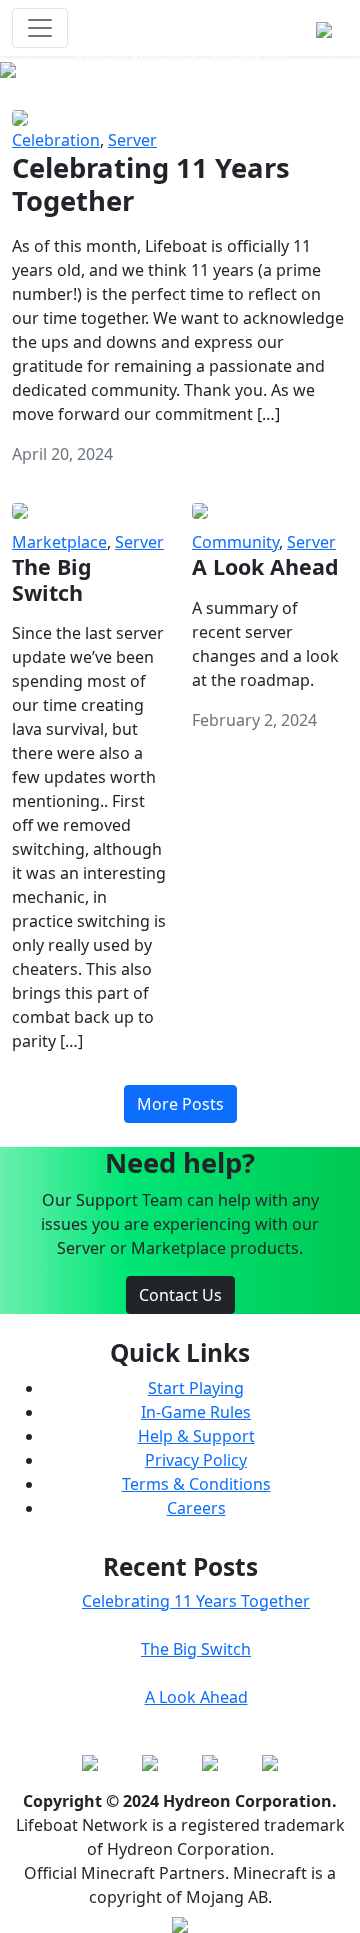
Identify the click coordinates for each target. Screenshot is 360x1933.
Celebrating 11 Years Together (196, 1601)
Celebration (56, 140)
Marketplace (59, 542)
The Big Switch (196, 1649)
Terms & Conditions (196, 1484)
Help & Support (196, 1436)
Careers (196, 1508)
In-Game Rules (196, 1412)
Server (132, 140)
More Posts (180, 1104)
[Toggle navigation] (40, 28)
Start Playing (196, 1388)
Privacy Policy (196, 1460)
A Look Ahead (196, 1697)
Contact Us (180, 1295)
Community (235, 542)
